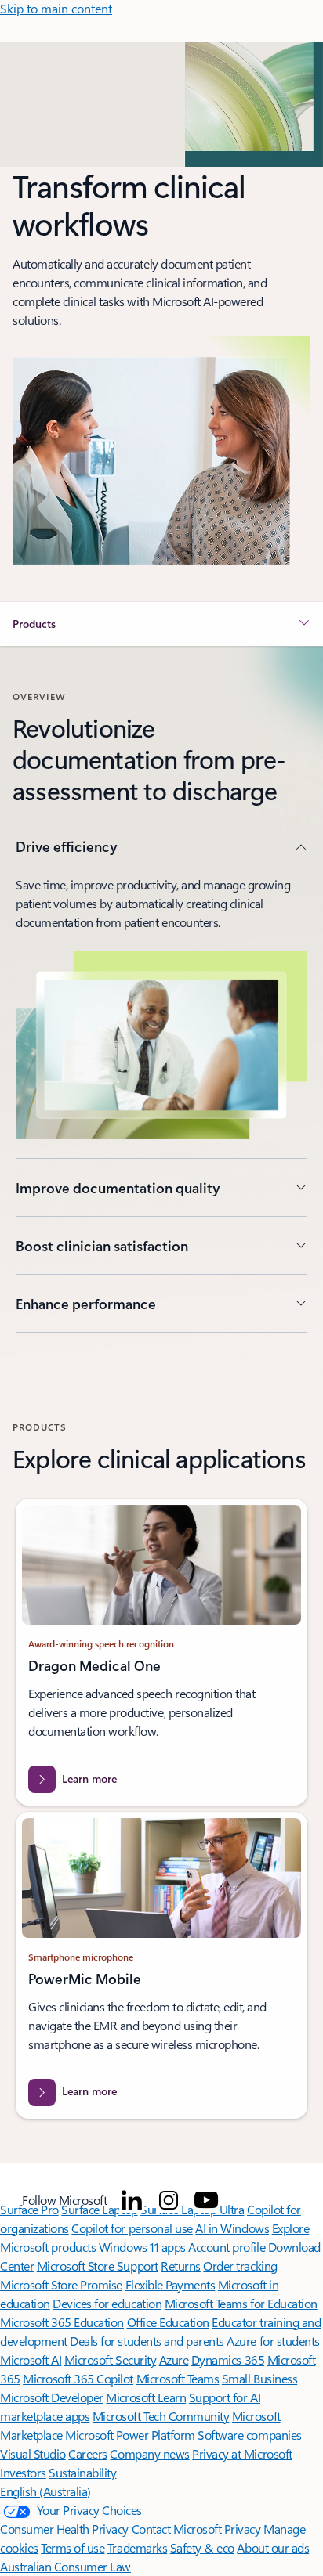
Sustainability (82, 2472)
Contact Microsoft (177, 2529)
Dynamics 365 (228, 2360)
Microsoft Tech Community (161, 2416)
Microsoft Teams (178, 2378)
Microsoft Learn (146, 2397)
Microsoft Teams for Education (241, 2303)
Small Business (259, 2378)
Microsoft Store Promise (61, 2284)
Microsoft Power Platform (130, 2435)
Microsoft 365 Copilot (78, 2378)
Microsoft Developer (52, 2397)
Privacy (243, 2529)
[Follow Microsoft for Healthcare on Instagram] (169, 2200)
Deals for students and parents (147, 2341)
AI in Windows (232, 2228)
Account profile (227, 2247)
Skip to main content (56, 8)
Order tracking (240, 2266)
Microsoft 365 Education (62, 2322)
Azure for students (273, 2341)
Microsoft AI (31, 2360)
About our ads (273, 2547)
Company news (149, 2453)
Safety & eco (202, 2547)
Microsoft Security (110, 2360)
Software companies (249, 2435)
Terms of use (73, 2547)
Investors (23, 2472)
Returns (181, 2266)
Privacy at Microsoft (242, 2453)
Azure (174, 2360)
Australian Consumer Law (65, 2566)
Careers (88, 2453)
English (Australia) (45, 2491)
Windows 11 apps (142, 2247)
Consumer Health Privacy (64, 2529)
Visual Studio (33, 2453)
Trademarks (137, 2547)
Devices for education (107, 2303)
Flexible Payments (171, 2284)
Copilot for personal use (132, 2228)
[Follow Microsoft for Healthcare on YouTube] (206, 2200)
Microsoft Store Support (98, 2266)
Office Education (168, 2322)
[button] (161, 624)
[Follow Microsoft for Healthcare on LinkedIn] (132, 2200)
